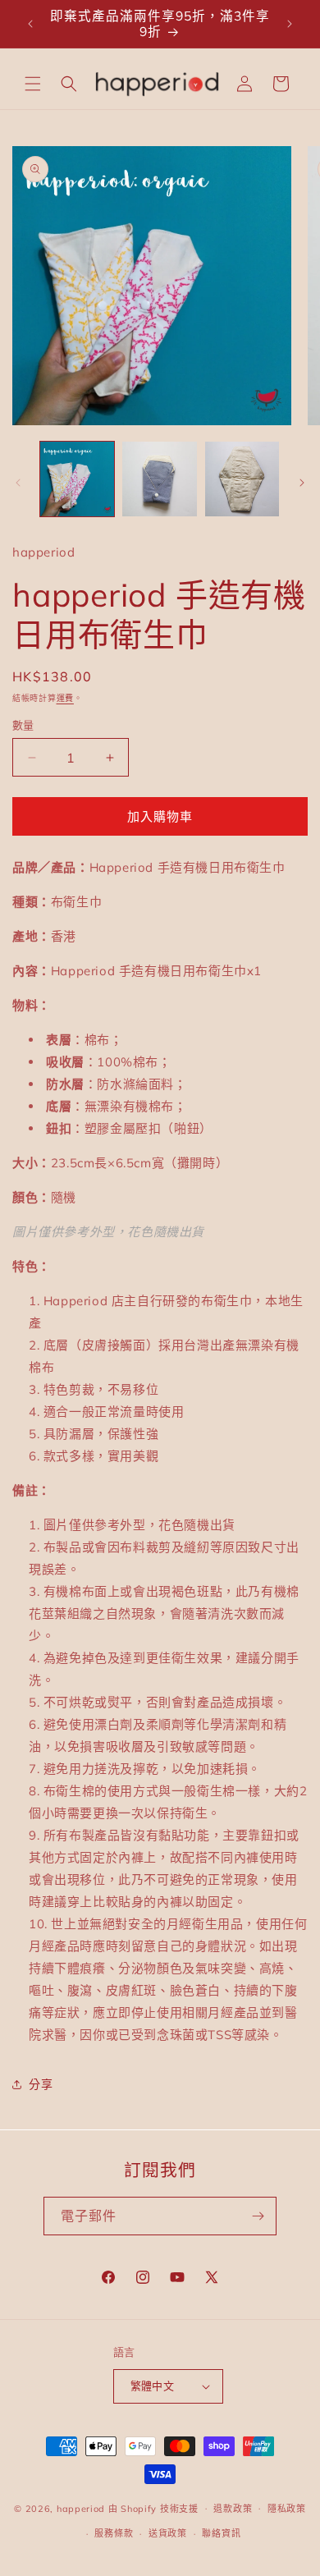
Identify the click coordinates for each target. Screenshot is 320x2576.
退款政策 (233, 2509)
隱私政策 (287, 2509)
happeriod (81, 2508)
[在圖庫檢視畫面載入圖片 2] (159, 479)
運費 (65, 698)
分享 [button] (41, 2084)
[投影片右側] (302, 483)
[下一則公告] (290, 24)
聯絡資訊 (221, 2533)
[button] (33, 84)
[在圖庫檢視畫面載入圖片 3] (242, 479)
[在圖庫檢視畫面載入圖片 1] (77, 479)
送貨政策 (168, 2533)
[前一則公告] (30, 24)
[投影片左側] (18, 483)
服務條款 (114, 2533)
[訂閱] (258, 2216)
